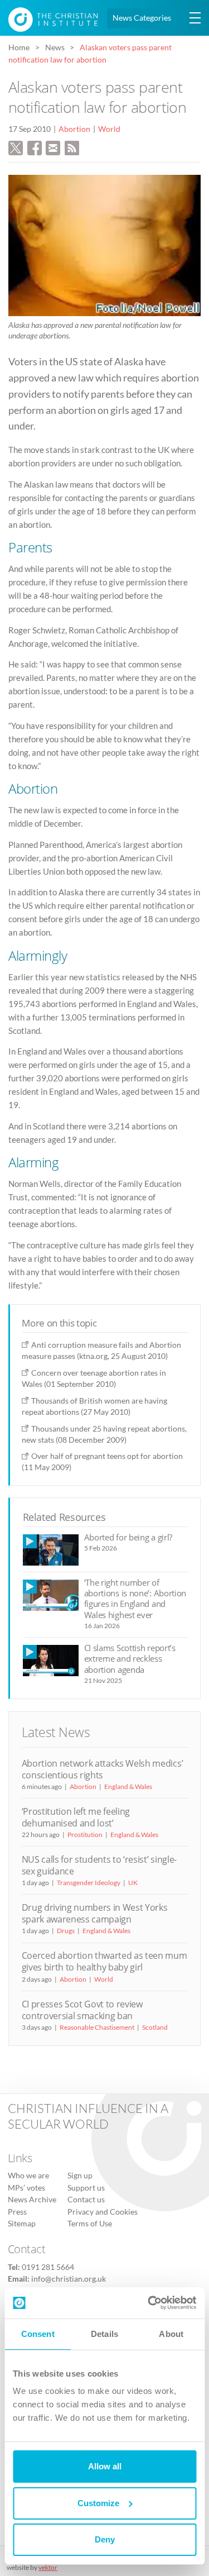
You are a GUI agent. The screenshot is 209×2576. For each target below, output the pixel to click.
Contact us (86, 2200)
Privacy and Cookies (103, 2212)
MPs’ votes (26, 2188)
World (109, 129)
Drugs (66, 1931)
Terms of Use (90, 2224)
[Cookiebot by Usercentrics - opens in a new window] (149, 2303)
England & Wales (128, 1786)
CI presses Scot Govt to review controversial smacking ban (82, 2010)
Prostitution (85, 1835)
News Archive (32, 2200)
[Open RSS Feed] (72, 146)
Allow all (105, 2466)
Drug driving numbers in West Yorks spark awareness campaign (95, 1913)
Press (17, 2212)
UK (133, 1883)
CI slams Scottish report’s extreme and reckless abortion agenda (130, 1659)
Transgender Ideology (89, 1883)
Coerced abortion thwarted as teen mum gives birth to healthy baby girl (104, 1961)
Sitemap (22, 2224)
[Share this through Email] (53, 146)
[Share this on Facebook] (35, 146)
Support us (86, 2188)
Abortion (74, 129)
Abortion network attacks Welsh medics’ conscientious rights (103, 1769)
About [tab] (171, 2334)
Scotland (155, 2027)
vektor (48, 2567)
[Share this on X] (16, 146)
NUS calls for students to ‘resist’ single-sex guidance (99, 1865)
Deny (105, 2539)
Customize (98, 2503)
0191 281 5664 (48, 2267)
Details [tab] (104, 2334)
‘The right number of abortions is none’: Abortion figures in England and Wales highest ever (135, 1599)
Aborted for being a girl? (128, 1537)
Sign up (80, 2176)
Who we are (28, 2176)
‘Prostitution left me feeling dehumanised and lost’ (76, 1817)
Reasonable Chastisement (97, 2027)
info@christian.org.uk (69, 2279)
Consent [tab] (38, 2334)
